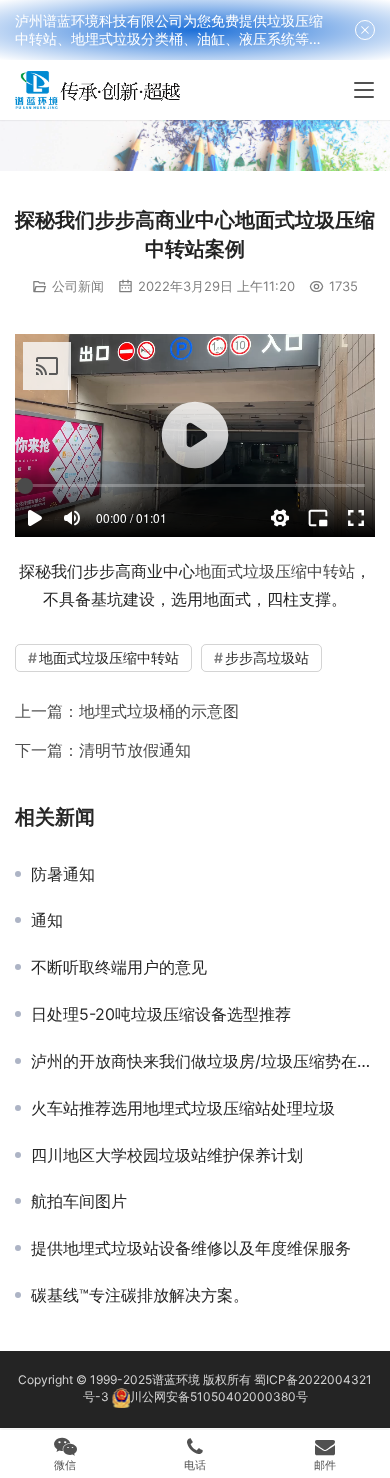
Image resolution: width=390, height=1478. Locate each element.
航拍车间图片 (79, 1201)
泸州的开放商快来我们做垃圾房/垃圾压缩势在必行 (203, 1061)
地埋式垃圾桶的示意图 (159, 711)
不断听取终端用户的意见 (119, 967)
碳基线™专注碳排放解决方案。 (140, 1295)
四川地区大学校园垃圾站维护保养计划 (167, 1155)
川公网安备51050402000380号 (219, 1396)
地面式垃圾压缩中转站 (275, 571)
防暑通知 (63, 874)
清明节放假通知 (135, 750)
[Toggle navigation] (364, 90)
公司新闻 (78, 286)
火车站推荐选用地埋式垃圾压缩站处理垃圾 (183, 1108)
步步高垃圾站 (267, 657)
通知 (47, 920)
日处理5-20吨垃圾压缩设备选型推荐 (161, 1014)
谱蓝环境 (176, 1379)
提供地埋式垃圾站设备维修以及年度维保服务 (191, 1248)
